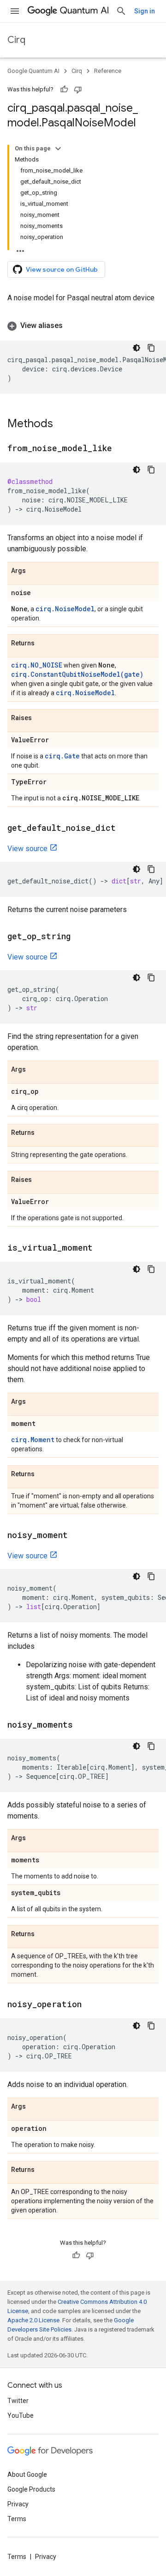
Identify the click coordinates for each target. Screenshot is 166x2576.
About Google (27, 2475)
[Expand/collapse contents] (58, 149)
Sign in (145, 11)
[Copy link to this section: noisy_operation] (91, 2005)
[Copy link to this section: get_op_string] (80, 937)
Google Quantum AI (33, 71)
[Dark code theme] (136, 348)
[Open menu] (15, 11)
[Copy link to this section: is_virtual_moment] (102, 1248)
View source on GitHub (62, 269)
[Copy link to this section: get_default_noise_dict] (125, 829)
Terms (17, 2519)
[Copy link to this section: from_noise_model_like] (121, 449)
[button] (83, 326)
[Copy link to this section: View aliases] (72, 326)
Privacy (18, 2504)
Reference (108, 71)
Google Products (31, 2489)
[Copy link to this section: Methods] (62, 424)
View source (27, 849)
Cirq (16, 40)
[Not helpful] (78, 89)
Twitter (18, 2401)
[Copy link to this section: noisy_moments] (82, 1725)
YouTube (21, 2415)
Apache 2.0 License (33, 2320)
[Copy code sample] (151, 348)
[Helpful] (64, 89)
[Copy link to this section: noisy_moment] (77, 1536)
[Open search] (121, 11)
